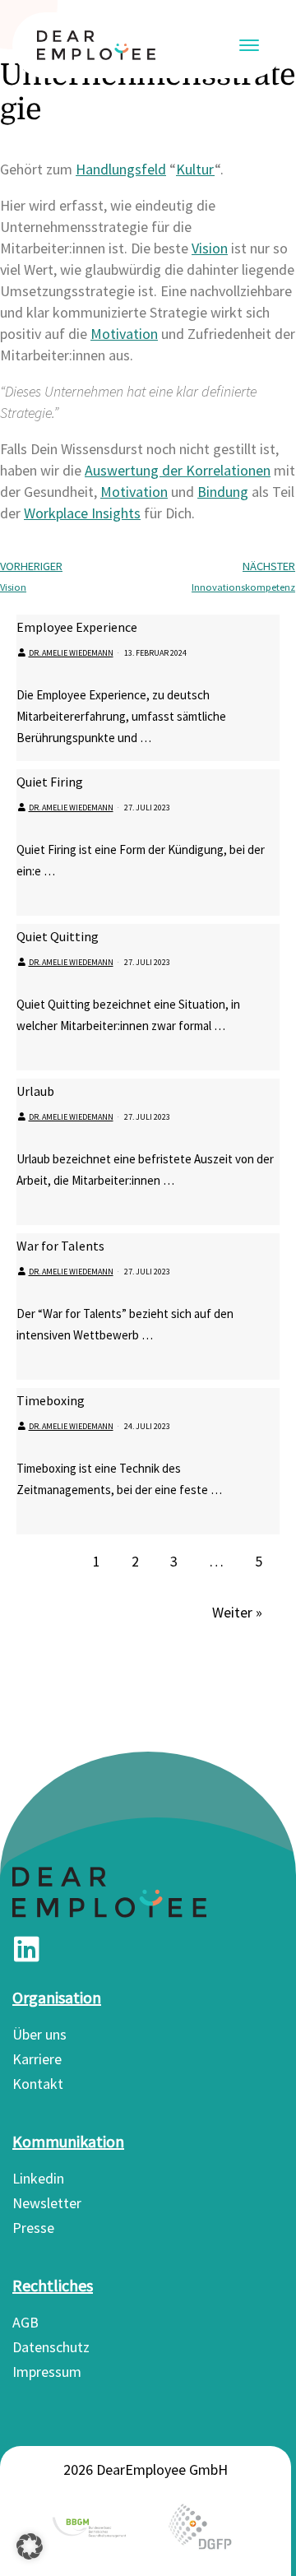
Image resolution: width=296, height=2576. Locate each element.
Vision (210, 248)
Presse (33, 2228)
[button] (30, 2546)
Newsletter (47, 2203)
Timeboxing (51, 1400)
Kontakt (38, 2084)
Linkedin (38, 2178)
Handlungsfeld (121, 169)
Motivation (124, 334)
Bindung (223, 492)
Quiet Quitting (58, 936)
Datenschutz (51, 2347)
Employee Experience (77, 627)
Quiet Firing (50, 782)
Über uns (39, 2034)
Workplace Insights (82, 513)
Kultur (195, 169)
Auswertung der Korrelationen (178, 470)
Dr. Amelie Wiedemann (71, 653)
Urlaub (35, 1091)
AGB (25, 2322)
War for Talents (60, 1246)
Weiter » (237, 1612)
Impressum (47, 2372)
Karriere (37, 2059)
